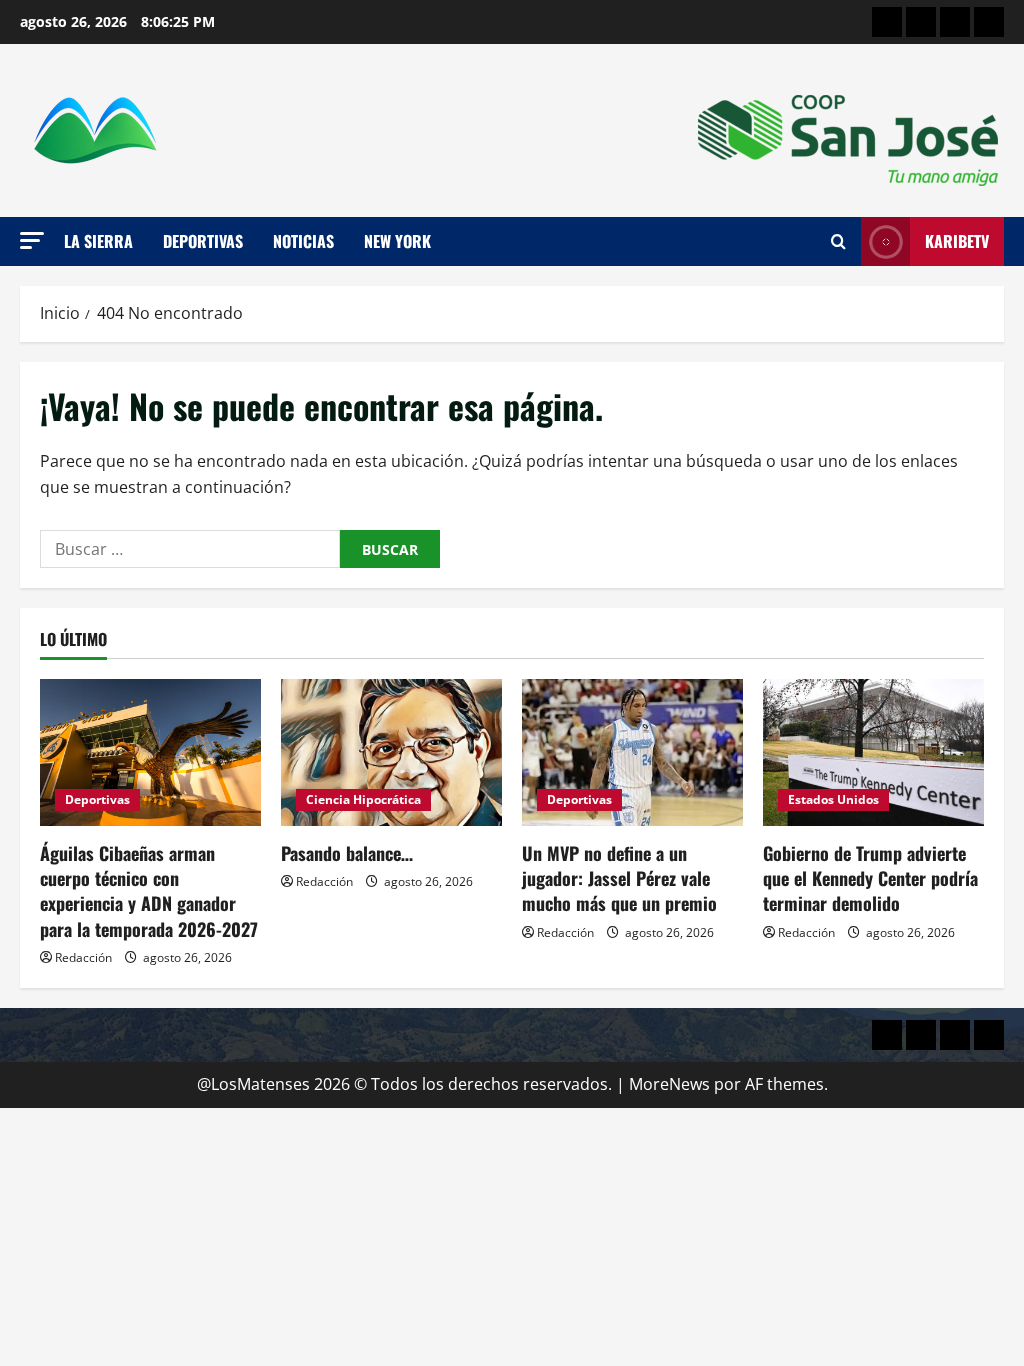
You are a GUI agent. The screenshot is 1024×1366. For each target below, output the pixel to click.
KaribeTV (957, 241)
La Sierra (98, 241)
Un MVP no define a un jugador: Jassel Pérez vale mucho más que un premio (619, 878)
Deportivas (203, 241)
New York (397, 241)
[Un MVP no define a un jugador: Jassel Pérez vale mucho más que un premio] (632, 752)
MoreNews (669, 1084)
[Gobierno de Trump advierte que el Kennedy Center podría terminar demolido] (873, 752)
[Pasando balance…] (391, 752)
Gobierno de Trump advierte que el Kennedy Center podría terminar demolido (870, 878)
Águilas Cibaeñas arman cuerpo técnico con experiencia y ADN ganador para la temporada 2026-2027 (149, 891)
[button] (32, 240)
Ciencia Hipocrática (363, 799)
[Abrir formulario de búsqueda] (838, 241)
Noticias (303, 241)
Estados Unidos (833, 799)
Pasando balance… (347, 853)
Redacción (83, 957)
